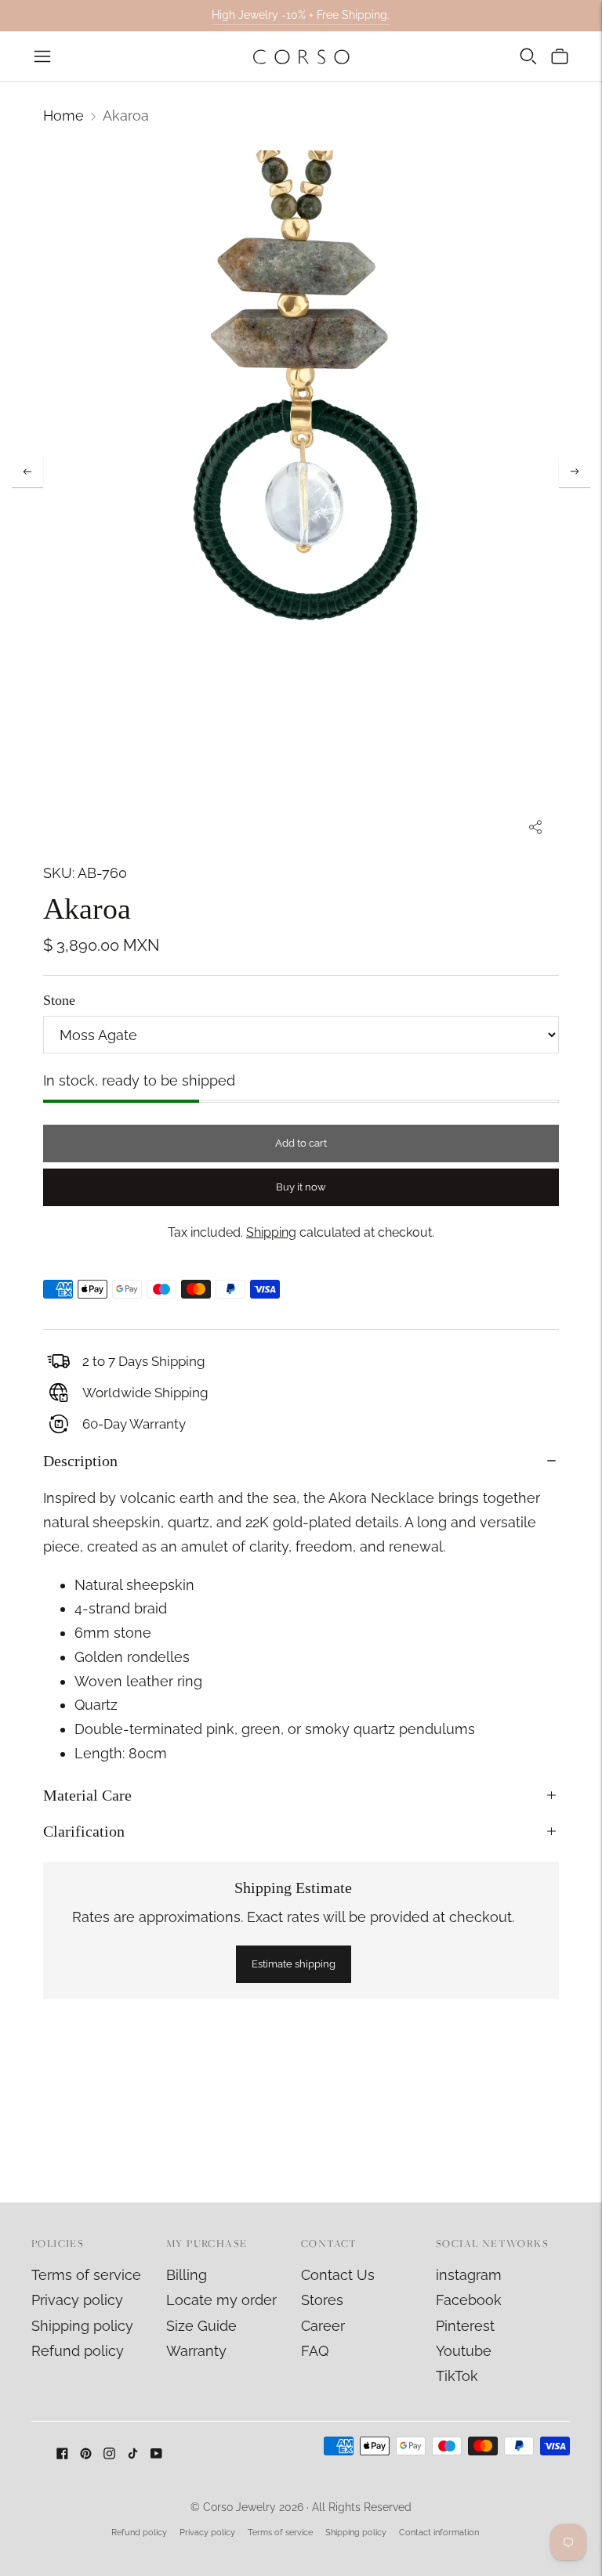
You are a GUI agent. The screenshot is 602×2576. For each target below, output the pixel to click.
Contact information (439, 2533)
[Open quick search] (528, 56)
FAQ (315, 2351)
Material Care (87, 1795)
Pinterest (465, 2326)
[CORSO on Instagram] (109, 2454)
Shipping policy (82, 2326)
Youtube (464, 2351)
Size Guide (201, 2326)
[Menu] (42, 56)
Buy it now (301, 1187)
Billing (187, 2275)
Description (80, 1461)
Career (323, 2326)
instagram (469, 2275)
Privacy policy (77, 2300)
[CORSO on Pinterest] (86, 2454)
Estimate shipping (294, 1964)
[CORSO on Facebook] (62, 2454)
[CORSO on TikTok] (133, 2454)
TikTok (457, 2376)
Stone (59, 1000)
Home (63, 116)
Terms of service (86, 2275)
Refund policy (78, 2351)
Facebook (469, 2300)
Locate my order (221, 2300)
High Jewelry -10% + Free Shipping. (301, 15)
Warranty (196, 2351)
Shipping (271, 1232)
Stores (322, 2300)
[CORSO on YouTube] (156, 2454)
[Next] (575, 471)
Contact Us (338, 2275)
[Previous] (27, 471)
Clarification (84, 1831)
